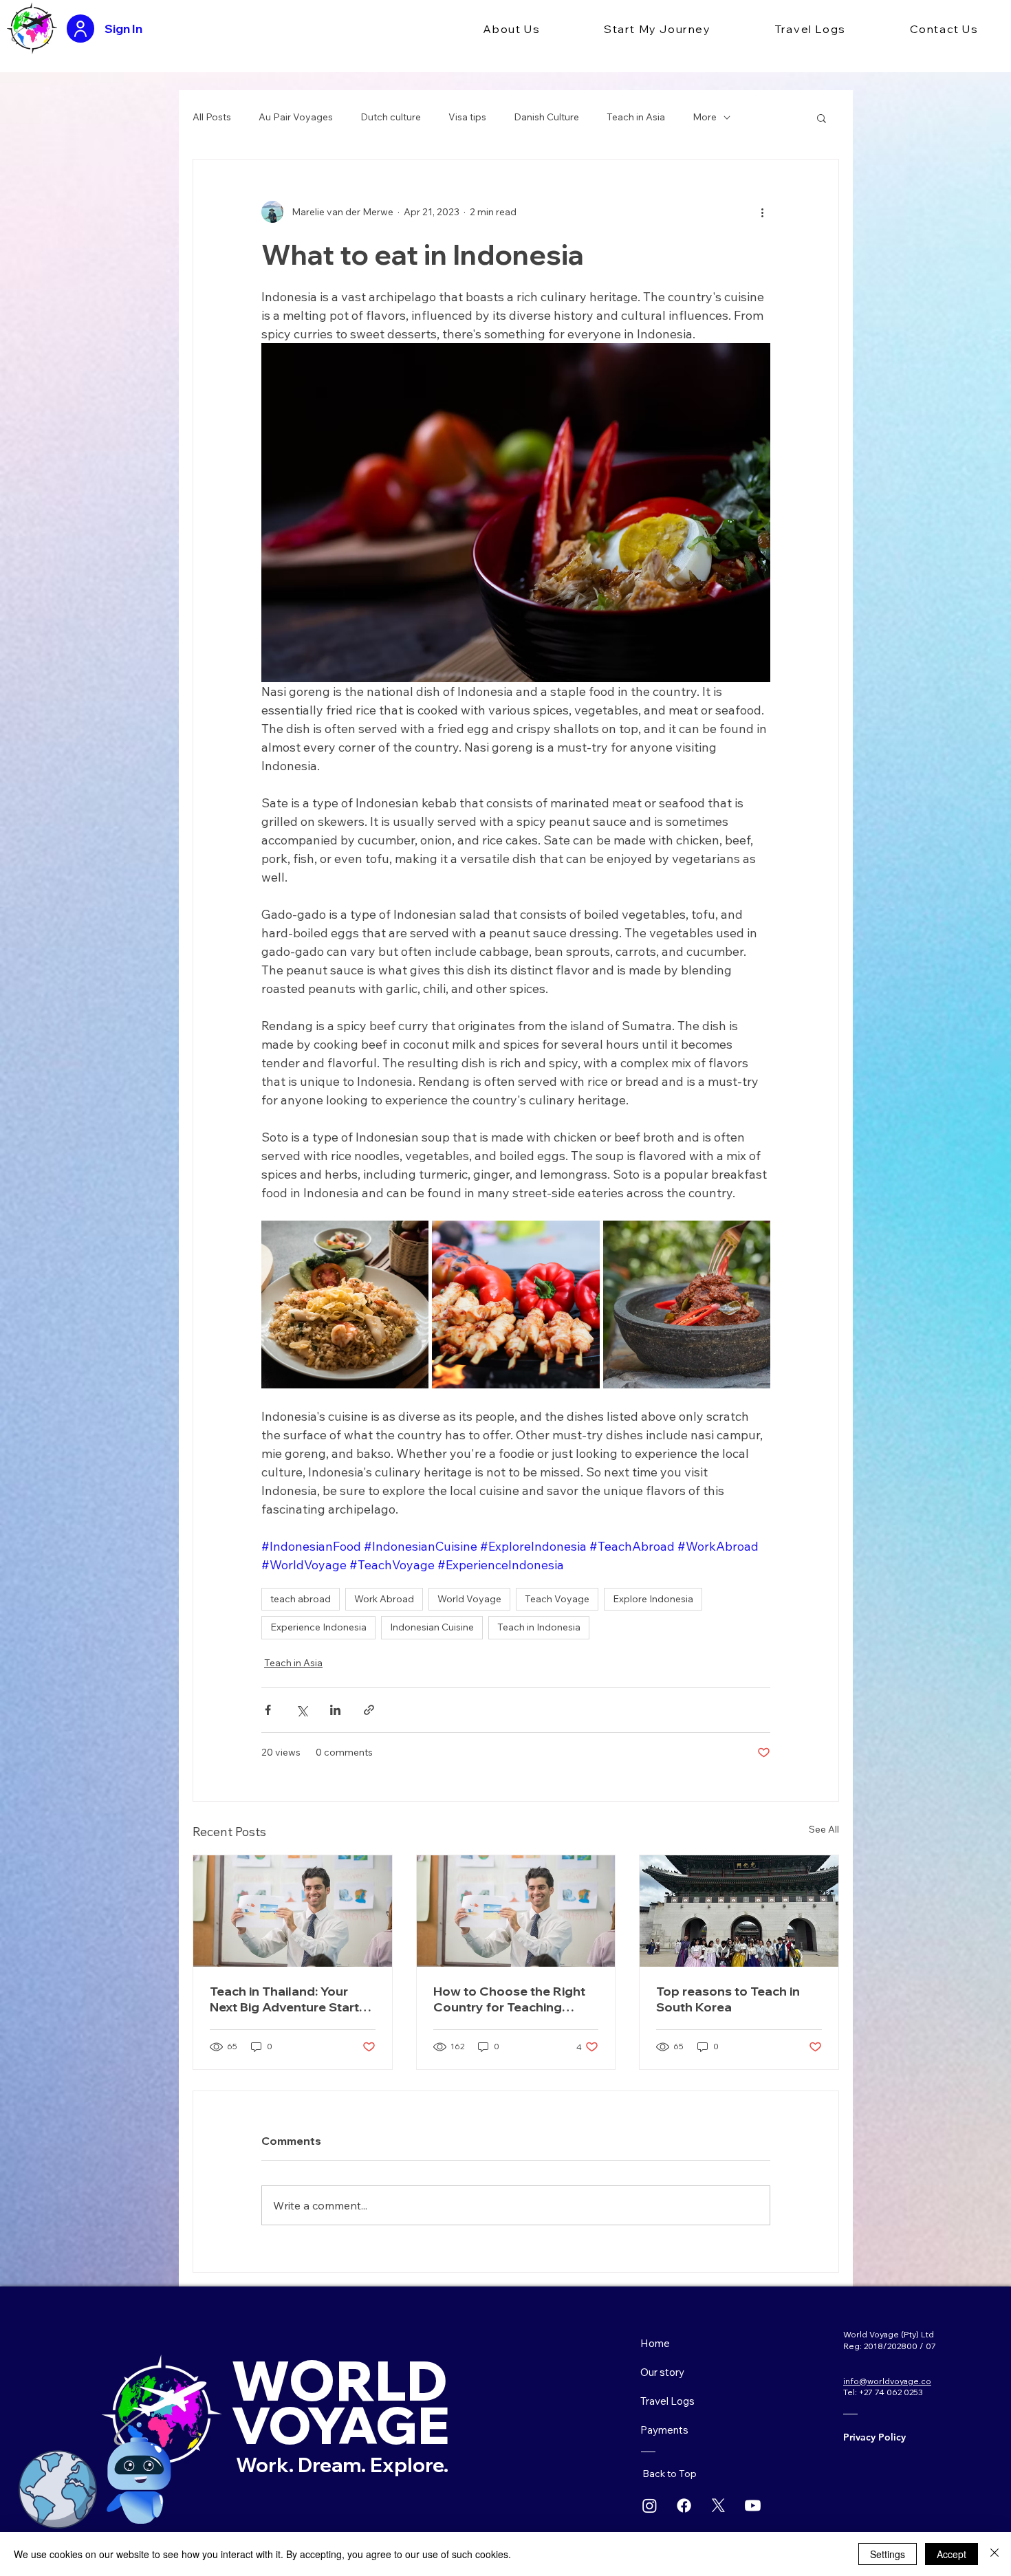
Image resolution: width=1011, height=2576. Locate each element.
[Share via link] (369, 1710)
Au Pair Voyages (296, 117)
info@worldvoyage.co (887, 2381)
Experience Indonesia (318, 1627)
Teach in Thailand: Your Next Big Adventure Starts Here (288, 1999)
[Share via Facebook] (268, 1710)
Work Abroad (384, 1599)
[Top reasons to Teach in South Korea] (739, 1911)
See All (824, 1829)
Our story (662, 2372)
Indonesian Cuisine (432, 1627)
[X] (718, 2506)
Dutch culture (391, 117)
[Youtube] (753, 2506)
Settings (888, 2554)
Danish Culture (546, 117)
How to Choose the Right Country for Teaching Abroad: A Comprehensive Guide (514, 1999)
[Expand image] (345, 1304)
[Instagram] (650, 2506)
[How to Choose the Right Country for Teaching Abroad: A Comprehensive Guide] (516, 1911)
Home (655, 2343)
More (705, 117)
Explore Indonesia (653, 1599)
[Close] (994, 2554)
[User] (80, 29)
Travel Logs (667, 2401)
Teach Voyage (557, 1599)
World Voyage (469, 1599)
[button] (512, 30)
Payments (664, 2430)
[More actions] (762, 212)
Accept (952, 2554)
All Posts (212, 117)
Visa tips (467, 117)
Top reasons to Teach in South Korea (728, 1999)
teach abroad (301, 1599)
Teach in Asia (636, 117)
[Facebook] (684, 2506)
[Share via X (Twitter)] (302, 1710)
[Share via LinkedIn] (335, 1710)
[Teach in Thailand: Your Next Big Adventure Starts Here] (293, 1911)
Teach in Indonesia (539, 1627)
